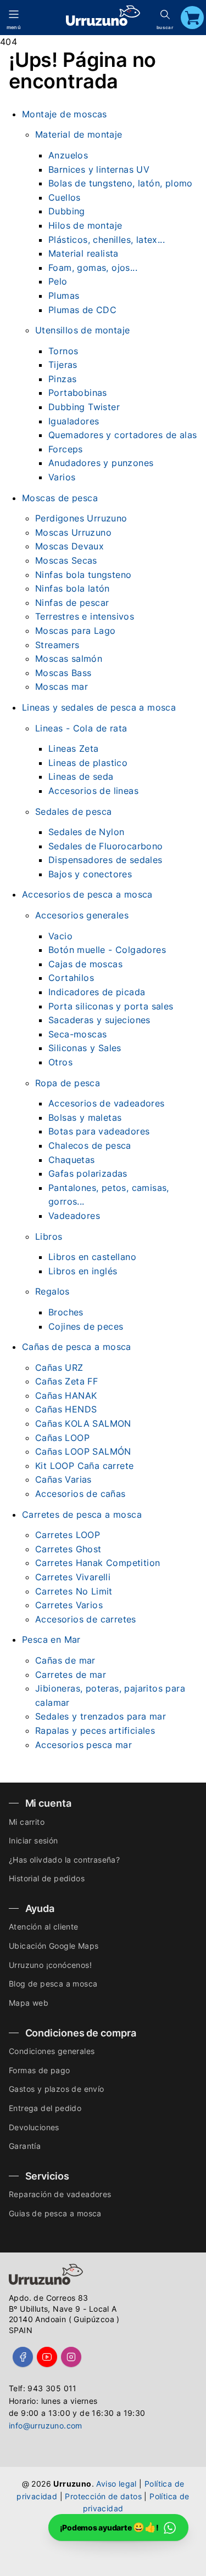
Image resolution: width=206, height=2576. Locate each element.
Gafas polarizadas (88, 1173)
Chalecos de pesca (90, 1145)
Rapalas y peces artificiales (95, 1730)
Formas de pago (40, 2070)
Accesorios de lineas (93, 791)
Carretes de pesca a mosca (82, 1514)
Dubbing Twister (84, 407)
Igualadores (74, 421)
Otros (60, 1062)
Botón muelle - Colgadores (107, 950)
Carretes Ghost (68, 1549)
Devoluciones (34, 2127)
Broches (66, 1312)
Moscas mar (62, 686)
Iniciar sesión (34, 1840)
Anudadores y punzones (101, 463)
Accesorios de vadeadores (107, 1103)
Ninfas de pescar (72, 603)
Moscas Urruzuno (73, 532)
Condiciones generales (52, 2051)
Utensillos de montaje (82, 330)
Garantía (25, 2146)
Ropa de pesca (68, 1083)
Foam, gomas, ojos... (93, 268)
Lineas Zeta (73, 748)
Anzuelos (68, 155)
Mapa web (29, 2003)
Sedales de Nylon (86, 832)
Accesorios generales (82, 915)
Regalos (52, 1291)
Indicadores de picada (97, 992)
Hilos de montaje (85, 225)
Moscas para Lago (75, 631)
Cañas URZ (59, 1368)
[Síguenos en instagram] (71, 2357)
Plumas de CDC (82, 310)
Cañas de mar (65, 1660)
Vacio (60, 936)
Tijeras (63, 365)
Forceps (66, 449)
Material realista (83, 253)
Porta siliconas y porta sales (111, 1006)
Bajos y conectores (90, 874)
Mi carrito (27, 1822)
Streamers (57, 645)
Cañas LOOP (62, 1438)
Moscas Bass (63, 673)
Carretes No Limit (74, 1591)
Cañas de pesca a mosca (77, 1347)
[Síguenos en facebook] (23, 2357)
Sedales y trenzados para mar (101, 1716)
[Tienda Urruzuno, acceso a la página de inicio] (103, 16)
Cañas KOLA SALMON (83, 1423)
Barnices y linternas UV (99, 169)
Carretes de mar (71, 1675)
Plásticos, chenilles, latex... (107, 240)
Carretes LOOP (68, 1535)
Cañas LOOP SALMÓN (83, 1451)
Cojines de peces (86, 1326)
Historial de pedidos (47, 1878)
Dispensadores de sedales (105, 860)
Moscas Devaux (69, 546)
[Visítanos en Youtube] (47, 2357)
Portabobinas (78, 393)
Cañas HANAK (66, 1395)
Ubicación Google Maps (54, 1946)
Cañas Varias (63, 1479)
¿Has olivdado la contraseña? (64, 1860)
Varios (62, 477)
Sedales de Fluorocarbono (106, 846)
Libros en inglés (83, 1271)
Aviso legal (116, 2484)
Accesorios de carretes (86, 1619)
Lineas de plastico (88, 763)
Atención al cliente (44, 1927)
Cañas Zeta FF (66, 1381)
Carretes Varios (69, 1605)
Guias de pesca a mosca (55, 2213)
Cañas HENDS (66, 1409)
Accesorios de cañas (80, 1494)
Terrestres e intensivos (85, 616)
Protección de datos (103, 2496)
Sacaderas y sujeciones (99, 1020)
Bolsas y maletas (85, 1117)
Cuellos (65, 197)
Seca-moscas (77, 1034)
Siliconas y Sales (85, 1048)
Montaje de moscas (65, 114)
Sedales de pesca (73, 812)
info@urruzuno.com (46, 2425)
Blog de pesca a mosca (53, 1984)
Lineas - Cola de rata (81, 728)
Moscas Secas (66, 560)
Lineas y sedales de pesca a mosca (99, 707)
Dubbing (67, 211)
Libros (49, 1236)
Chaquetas (72, 1160)
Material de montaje (79, 134)
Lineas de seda (81, 776)
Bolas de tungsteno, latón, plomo (121, 183)
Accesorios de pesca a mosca (87, 894)
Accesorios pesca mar (83, 1745)
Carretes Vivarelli (73, 1577)
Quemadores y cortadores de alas (123, 435)
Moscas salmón (69, 659)
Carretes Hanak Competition (98, 1563)
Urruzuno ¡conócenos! (50, 1965)
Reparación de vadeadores (60, 2194)
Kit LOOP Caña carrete (84, 1466)
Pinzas (62, 379)
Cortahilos (71, 978)
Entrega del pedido (45, 2108)
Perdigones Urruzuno (81, 518)
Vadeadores (74, 1216)
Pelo (58, 281)
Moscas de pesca (60, 498)
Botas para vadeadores (99, 1131)
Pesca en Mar (51, 1639)
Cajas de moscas (85, 964)
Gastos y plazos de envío (57, 2089)
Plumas (64, 296)
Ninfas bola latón (73, 588)
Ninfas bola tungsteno (83, 575)
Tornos (63, 351)
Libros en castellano (92, 1257)
